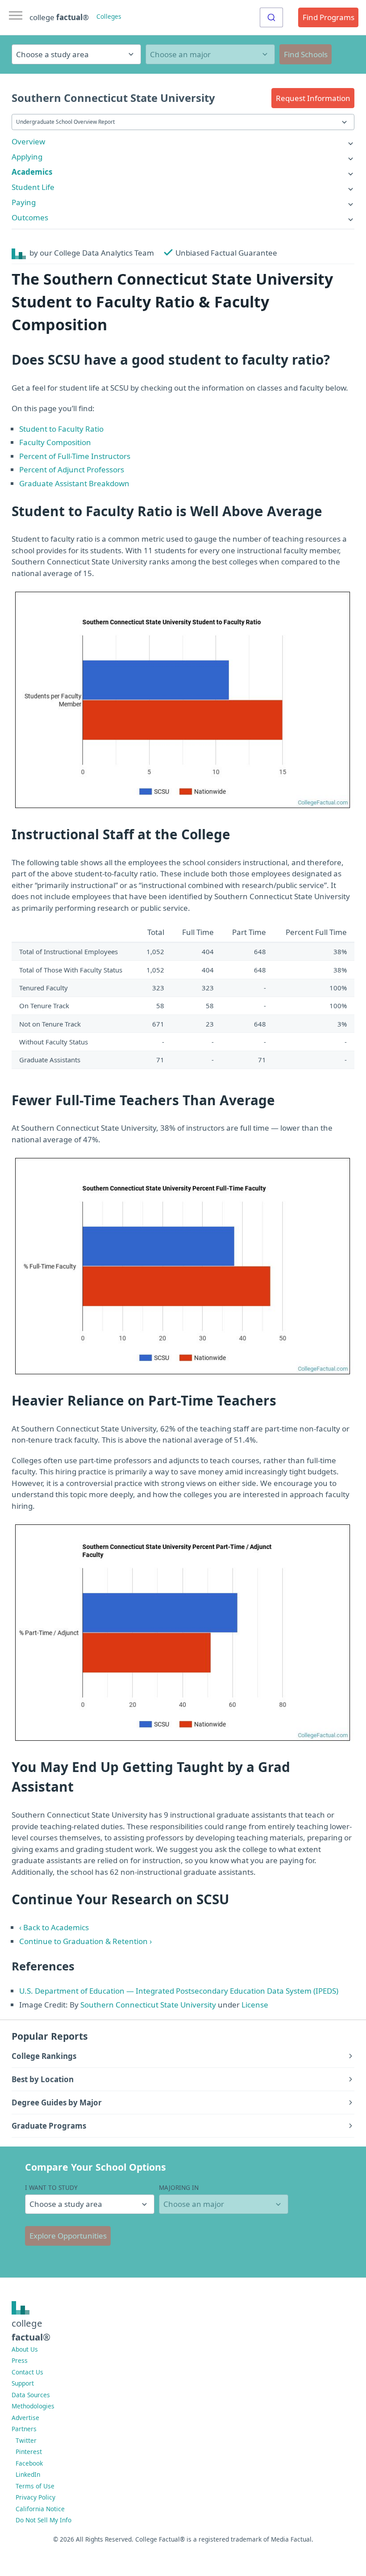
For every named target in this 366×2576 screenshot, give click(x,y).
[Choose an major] (210, 54)
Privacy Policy (35, 2497)
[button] (313, 98)
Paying (24, 202)
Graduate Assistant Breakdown (74, 483)
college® (31, 2330)
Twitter (26, 2440)
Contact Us (27, 2372)
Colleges (109, 16)
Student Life (33, 187)
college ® (59, 17)
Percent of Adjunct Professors (72, 469)
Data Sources (31, 2395)
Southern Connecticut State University (148, 2005)
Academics (32, 172)
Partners (24, 2429)
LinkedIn (28, 2474)
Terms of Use (35, 2486)
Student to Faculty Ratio (61, 429)
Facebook (29, 2463)
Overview (28, 141)
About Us (25, 2349)
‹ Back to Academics (54, 1927)
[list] (183, 141)
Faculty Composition (55, 442)
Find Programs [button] (329, 17)
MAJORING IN (179, 2187)
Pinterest (29, 2452)
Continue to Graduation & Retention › (85, 1941)
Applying (27, 157)
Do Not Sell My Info (44, 2520)
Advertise (25, 2418)
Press (20, 2360)
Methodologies (33, 2406)
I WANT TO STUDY (51, 2187)
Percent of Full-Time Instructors (75, 456)
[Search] (271, 17)
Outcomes (30, 217)
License (255, 2005)
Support (23, 2383)
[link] (183, 141)
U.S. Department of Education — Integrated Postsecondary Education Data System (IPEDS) (179, 1991)
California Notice (40, 2509)
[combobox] (271, 17)
